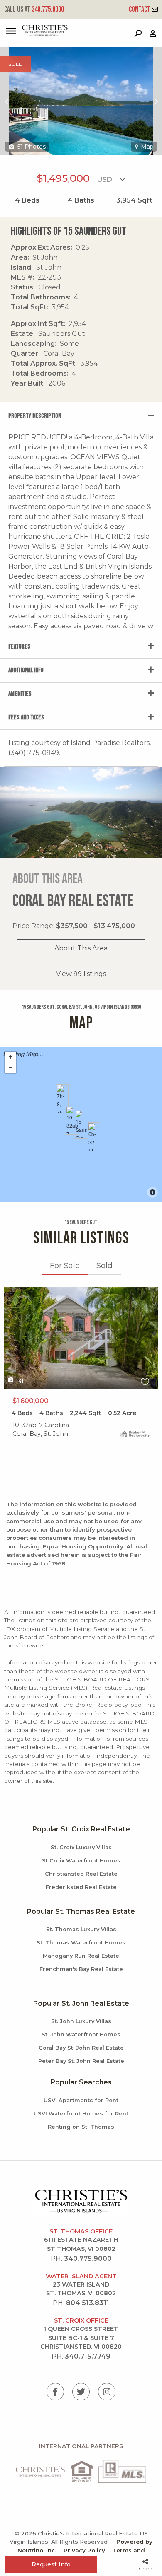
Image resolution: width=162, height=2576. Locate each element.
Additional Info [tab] (26, 670)
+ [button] (10, 1057)
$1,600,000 (31, 1401)
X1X (10, 1292)
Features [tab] (19, 647)
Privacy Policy (84, 2550)
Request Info (51, 2564)
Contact (140, 9)
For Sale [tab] (65, 1266)
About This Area (81, 948)
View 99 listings (81, 974)
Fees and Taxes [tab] (26, 718)
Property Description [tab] (35, 416)
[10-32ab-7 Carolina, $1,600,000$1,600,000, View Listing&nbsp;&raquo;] (72, 1120)
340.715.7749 (88, 2356)
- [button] (10, 1068)
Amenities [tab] (20, 694)
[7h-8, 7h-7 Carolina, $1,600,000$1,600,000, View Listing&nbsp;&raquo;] (62, 1099)
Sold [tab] (104, 1266)
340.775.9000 (34, 9)
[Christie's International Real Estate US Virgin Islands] (36, 35)
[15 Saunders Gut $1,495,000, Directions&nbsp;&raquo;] (81, 1124)
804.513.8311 (88, 2303)
